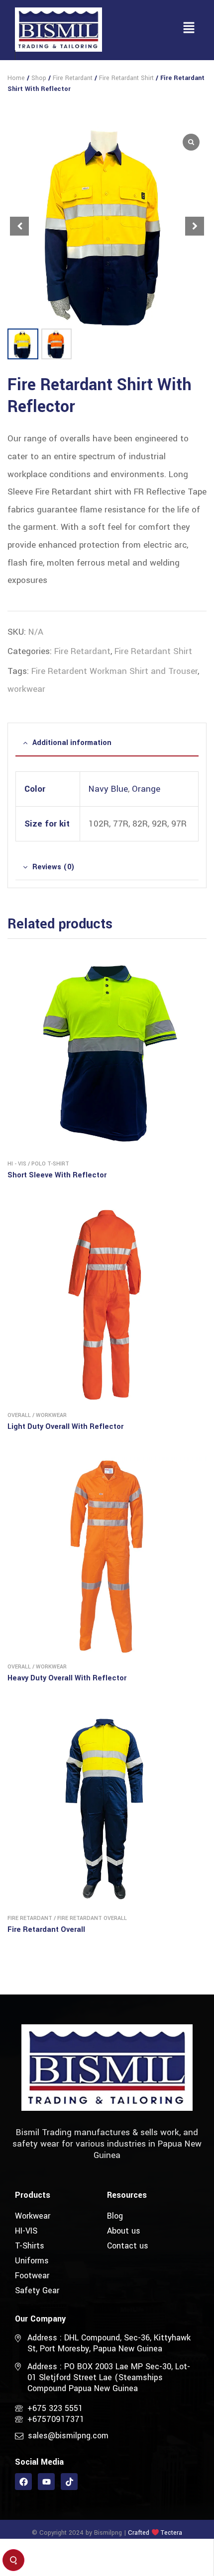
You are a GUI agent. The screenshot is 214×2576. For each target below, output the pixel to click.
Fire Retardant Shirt (126, 78)
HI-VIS (26, 2231)
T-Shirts (30, 2246)
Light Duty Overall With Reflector (65, 1427)
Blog (115, 2216)
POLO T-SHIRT (50, 1164)
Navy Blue (108, 789)
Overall (19, 1415)
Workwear (51, 1415)
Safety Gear (37, 2290)
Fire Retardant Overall (92, 1918)
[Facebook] (23, 2482)
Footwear (32, 2276)
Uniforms (32, 2261)
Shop (39, 78)
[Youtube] (46, 2482)
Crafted (139, 2533)
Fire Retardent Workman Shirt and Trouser (114, 671)
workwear (26, 689)
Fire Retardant (73, 78)
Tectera (170, 2533)
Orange (146, 789)
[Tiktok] (69, 2482)
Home (16, 78)
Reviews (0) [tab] (53, 867)
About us (124, 2231)
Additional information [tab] (72, 743)
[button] (189, 29)
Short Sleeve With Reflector (57, 1175)
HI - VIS (17, 1164)
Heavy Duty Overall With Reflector (67, 1678)
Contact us (128, 2246)
